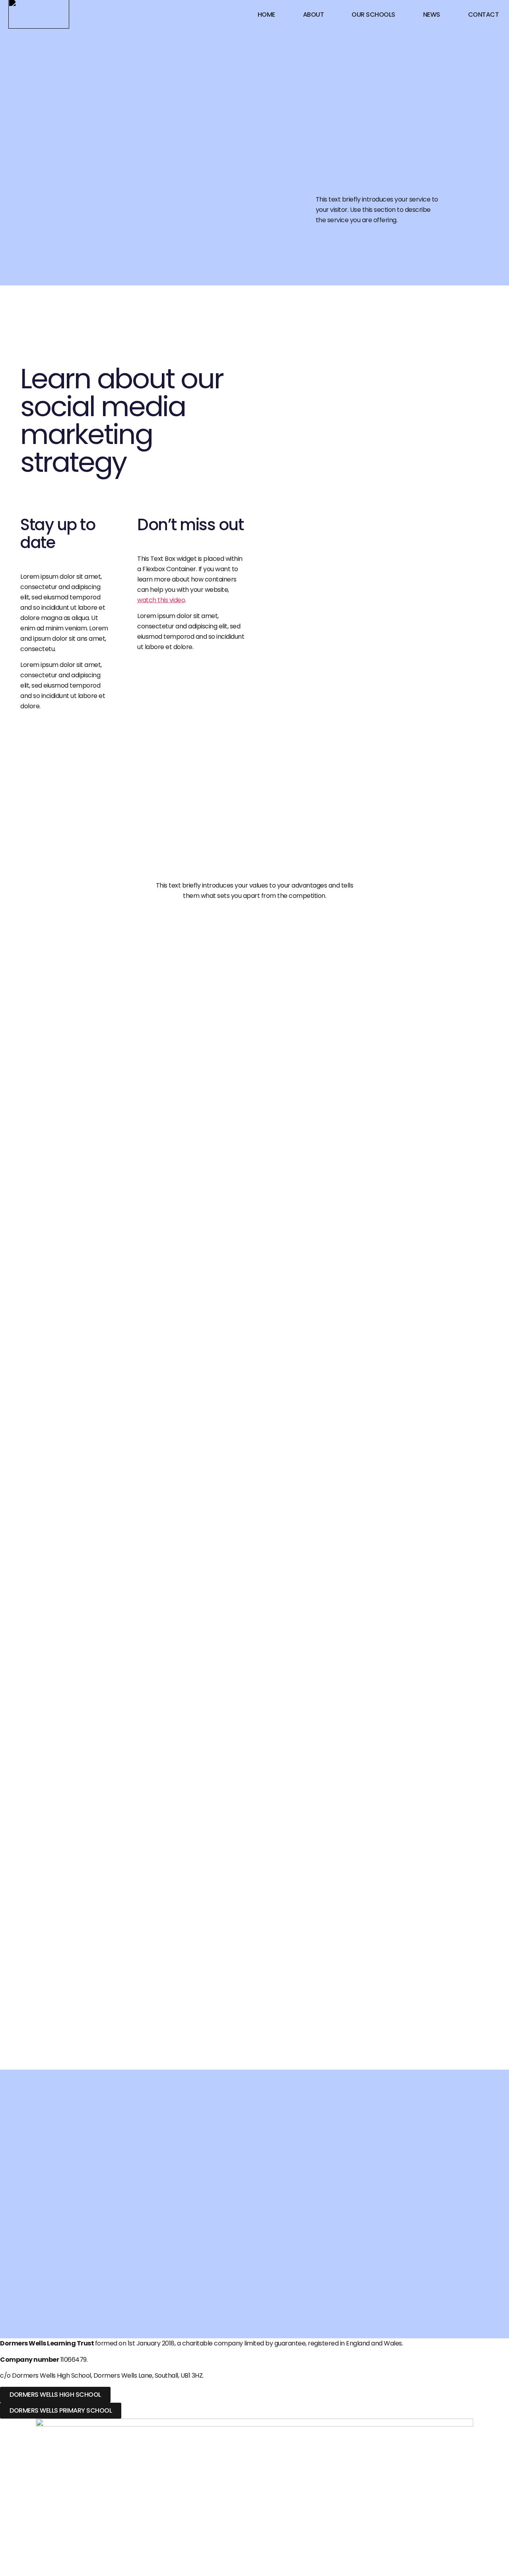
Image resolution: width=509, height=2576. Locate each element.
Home (266, 15)
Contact (484, 15)
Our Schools (373, 15)
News (432, 15)
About (314, 15)
